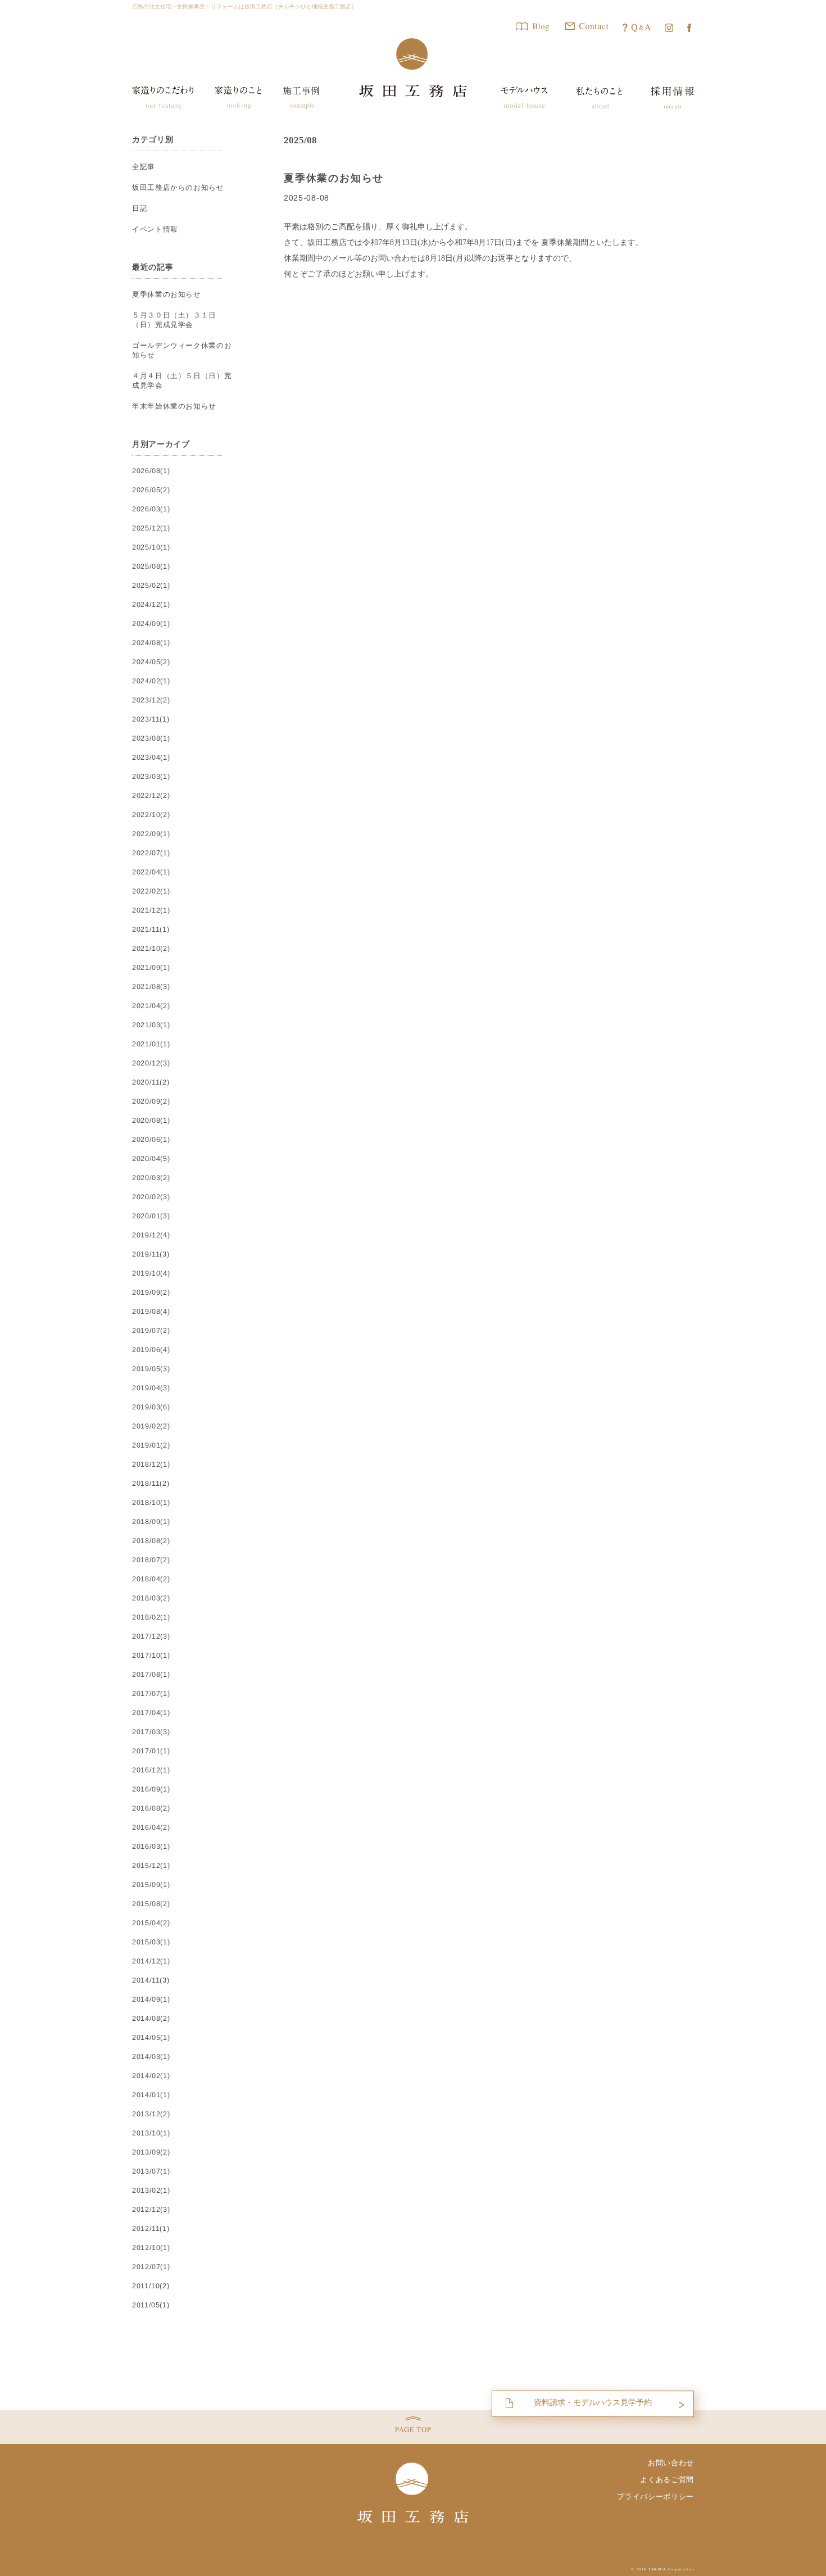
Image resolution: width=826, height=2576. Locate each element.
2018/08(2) (151, 1541)
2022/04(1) (151, 872)
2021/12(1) (151, 910)
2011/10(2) (151, 2286)
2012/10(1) (151, 2248)
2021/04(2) (151, 1006)
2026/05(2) (151, 490)
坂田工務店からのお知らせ (178, 188)
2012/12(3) (151, 2210)
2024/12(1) (151, 605)
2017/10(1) (151, 1656)
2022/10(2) (151, 815)
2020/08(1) (151, 1121)
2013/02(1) (151, 2190)
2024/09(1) (151, 624)
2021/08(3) (151, 987)
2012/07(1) (151, 2267)
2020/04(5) (151, 1159)
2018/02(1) (151, 1617)
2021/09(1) (151, 968)
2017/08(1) (151, 1675)
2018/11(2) (151, 1484)
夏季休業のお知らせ (334, 178)
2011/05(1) (151, 2305)
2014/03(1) (151, 2057)
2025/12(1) (151, 528)
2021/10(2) (151, 949)
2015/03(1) (151, 1942)
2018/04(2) (151, 1579)
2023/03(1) (151, 777)
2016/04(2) (151, 1827)
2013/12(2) (151, 2114)
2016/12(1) (151, 1770)
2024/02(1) (151, 681)
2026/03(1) (151, 509)
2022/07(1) (151, 853)
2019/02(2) (151, 1426)
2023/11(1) (151, 719)
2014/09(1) (151, 1999)
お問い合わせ (671, 2463)
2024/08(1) (151, 643)
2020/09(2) (151, 1101)
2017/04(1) (151, 1713)
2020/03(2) (151, 1178)
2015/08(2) (151, 1904)
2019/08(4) (151, 1312)
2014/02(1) (151, 2076)
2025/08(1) (151, 566)
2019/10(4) (151, 1273)
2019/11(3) (151, 1254)
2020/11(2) (151, 1082)
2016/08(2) (151, 1808)
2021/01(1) (151, 1044)
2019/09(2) (151, 1292)
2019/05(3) (151, 1369)
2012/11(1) (151, 2229)
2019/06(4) (151, 1350)
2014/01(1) (151, 2095)
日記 (140, 208)
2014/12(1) (151, 1961)
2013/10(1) (151, 2133)
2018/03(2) (151, 1598)
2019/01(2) (151, 1445)
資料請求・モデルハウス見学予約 (593, 2402)
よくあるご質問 (667, 2480)
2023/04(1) (151, 758)
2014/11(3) (151, 1980)
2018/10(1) (151, 1503)
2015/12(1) (151, 1866)
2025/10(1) (151, 547)
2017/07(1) (151, 1694)
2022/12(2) (151, 796)
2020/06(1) (151, 1140)
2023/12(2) (151, 700)
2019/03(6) (151, 1407)
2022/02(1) (151, 891)
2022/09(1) (151, 834)
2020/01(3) (151, 1216)
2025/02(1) (151, 586)
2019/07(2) (151, 1331)
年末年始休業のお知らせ (174, 406)
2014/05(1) (151, 2038)
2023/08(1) (151, 738)
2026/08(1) (151, 471)
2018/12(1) (151, 1464)
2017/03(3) (151, 1732)
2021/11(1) (151, 929)
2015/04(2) (151, 1923)
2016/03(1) (151, 1847)
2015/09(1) (151, 1885)
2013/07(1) (151, 2171)
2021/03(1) (151, 1025)
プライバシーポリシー (655, 2496)
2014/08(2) (151, 2019)
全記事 (144, 167)
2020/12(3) (151, 1063)
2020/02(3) (151, 1197)
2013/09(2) (151, 2152)
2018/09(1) (151, 1522)
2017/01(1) (151, 1751)
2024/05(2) (151, 662)
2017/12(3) (151, 1636)
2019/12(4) (151, 1235)
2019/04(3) (151, 1388)
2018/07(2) (151, 1560)
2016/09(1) (151, 1789)
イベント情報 (155, 229)
